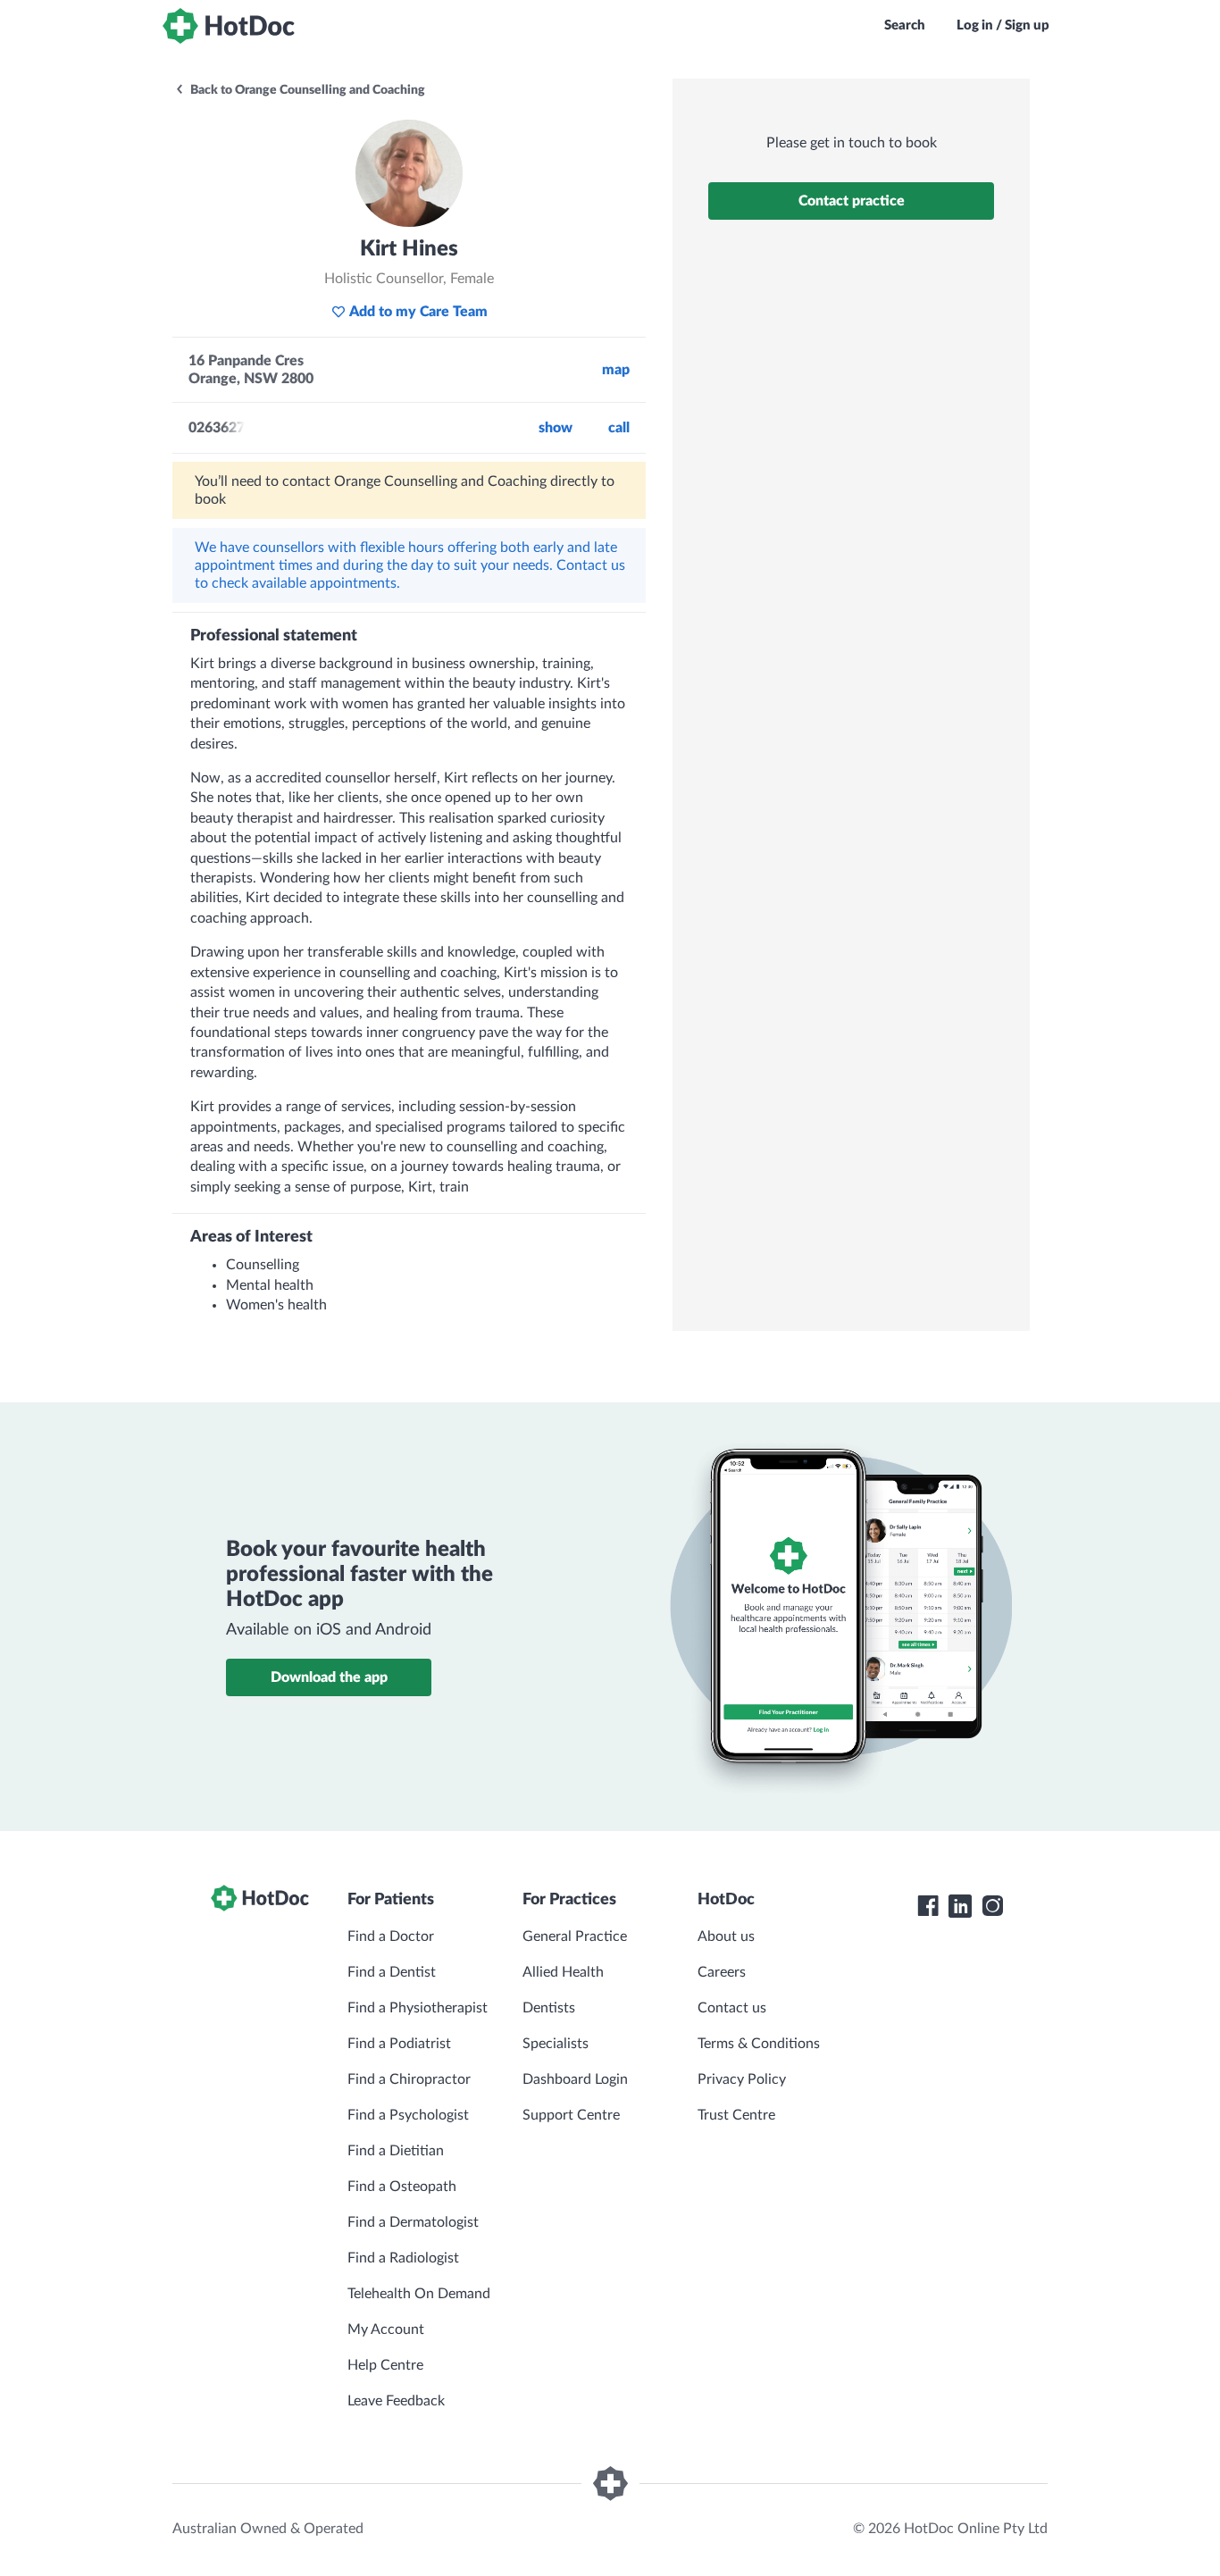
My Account (386, 2329)
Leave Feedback (396, 2401)
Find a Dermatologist (413, 2222)
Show (556, 428)
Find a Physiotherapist (418, 2008)
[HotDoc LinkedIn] (960, 1906)
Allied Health (563, 1972)
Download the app (329, 1677)
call (619, 428)
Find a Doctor (391, 1936)
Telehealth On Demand (419, 2294)
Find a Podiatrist (399, 2044)
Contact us (732, 2008)
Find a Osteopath (402, 2187)
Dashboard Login (575, 2079)
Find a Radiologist (403, 2258)
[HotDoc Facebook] (928, 1906)
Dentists (549, 2008)
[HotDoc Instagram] (992, 1906)
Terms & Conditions (759, 2044)
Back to (306, 90)
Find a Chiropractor (409, 2079)
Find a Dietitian (396, 2151)
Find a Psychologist (408, 2115)
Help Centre (385, 2365)
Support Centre (571, 2115)
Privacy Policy (742, 2079)
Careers (722, 1972)
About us (726, 1936)
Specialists (556, 2044)
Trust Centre (736, 2115)
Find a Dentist (392, 1972)
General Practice (575, 1936)
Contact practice (852, 201)
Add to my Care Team (418, 312)
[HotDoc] (229, 26)
